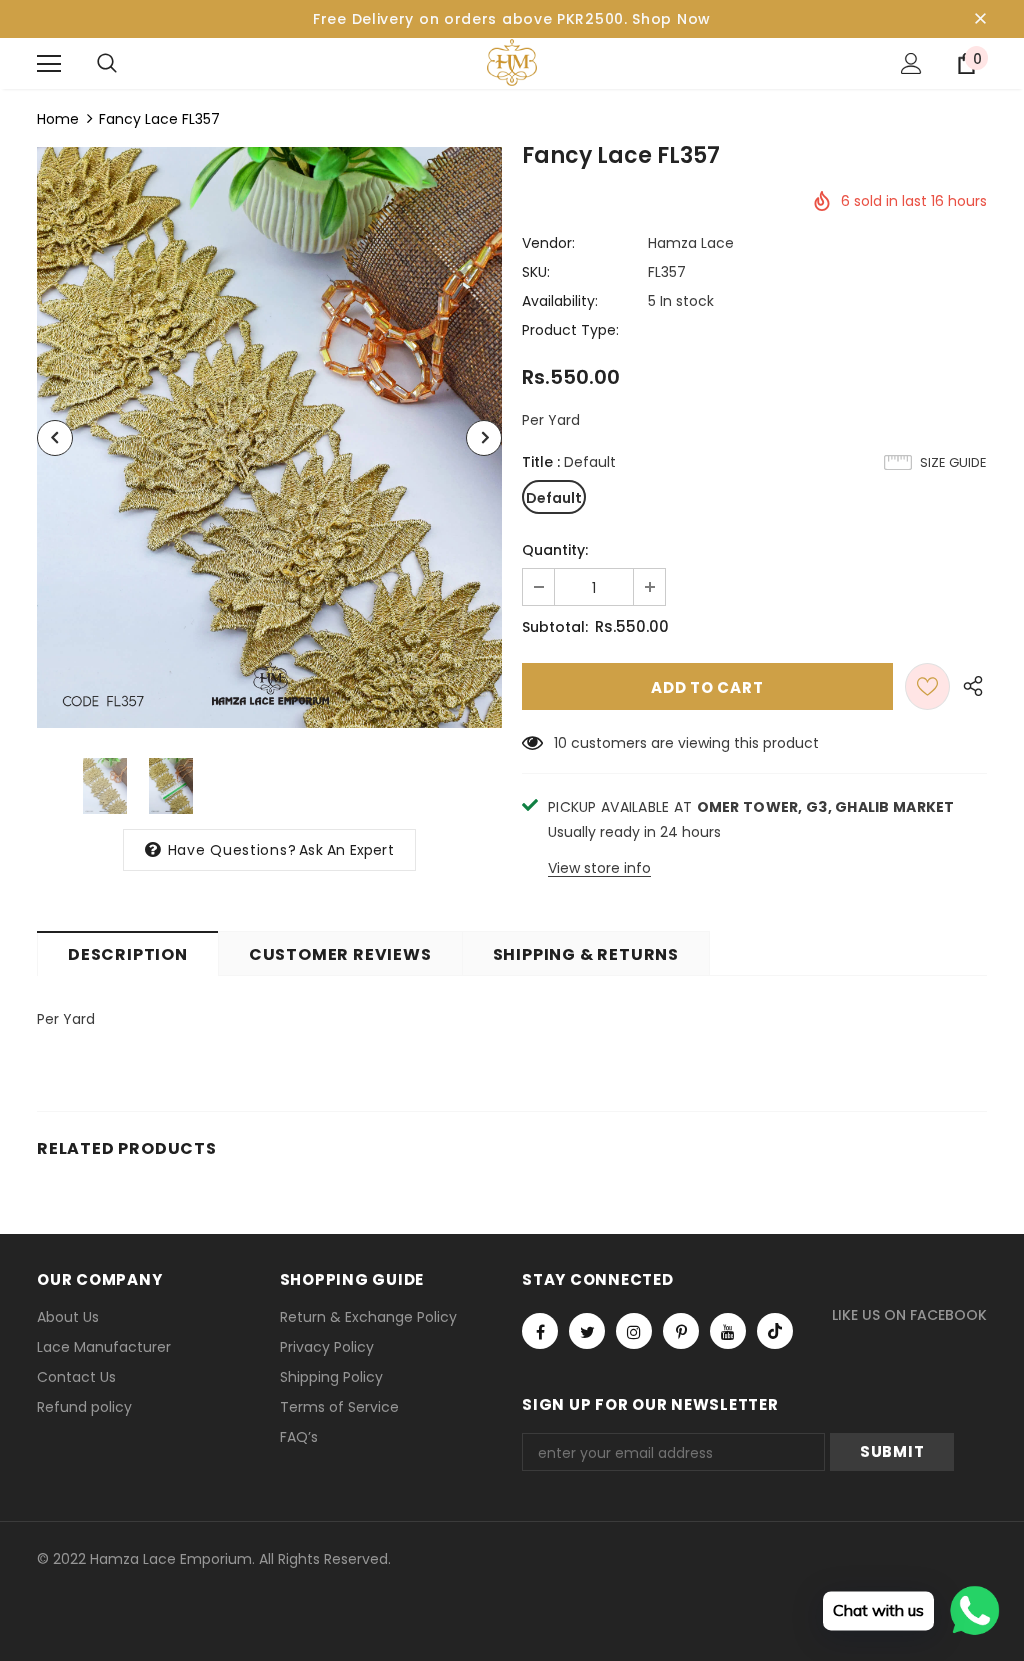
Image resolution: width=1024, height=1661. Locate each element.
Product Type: (570, 330)
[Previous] (55, 438)
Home (58, 119)
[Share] (968, 686)
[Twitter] (587, 1331)
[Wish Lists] (927, 686)
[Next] (484, 438)
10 (560, 743)
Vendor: (548, 243)
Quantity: (555, 550)
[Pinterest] (681, 1331)
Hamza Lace (691, 243)
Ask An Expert (346, 850)
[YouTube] (728, 1331)
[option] (269, 437)
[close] (980, 19)
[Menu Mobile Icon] (49, 64)
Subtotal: (555, 627)
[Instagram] (634, 1331)
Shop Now (671, 19)
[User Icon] (911, 63)
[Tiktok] (775, 1331)
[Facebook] (540, 1331)
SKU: (536, 272)
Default (554, 498)
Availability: (560, 301)
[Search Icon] (107, 64)
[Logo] (512, 62)
